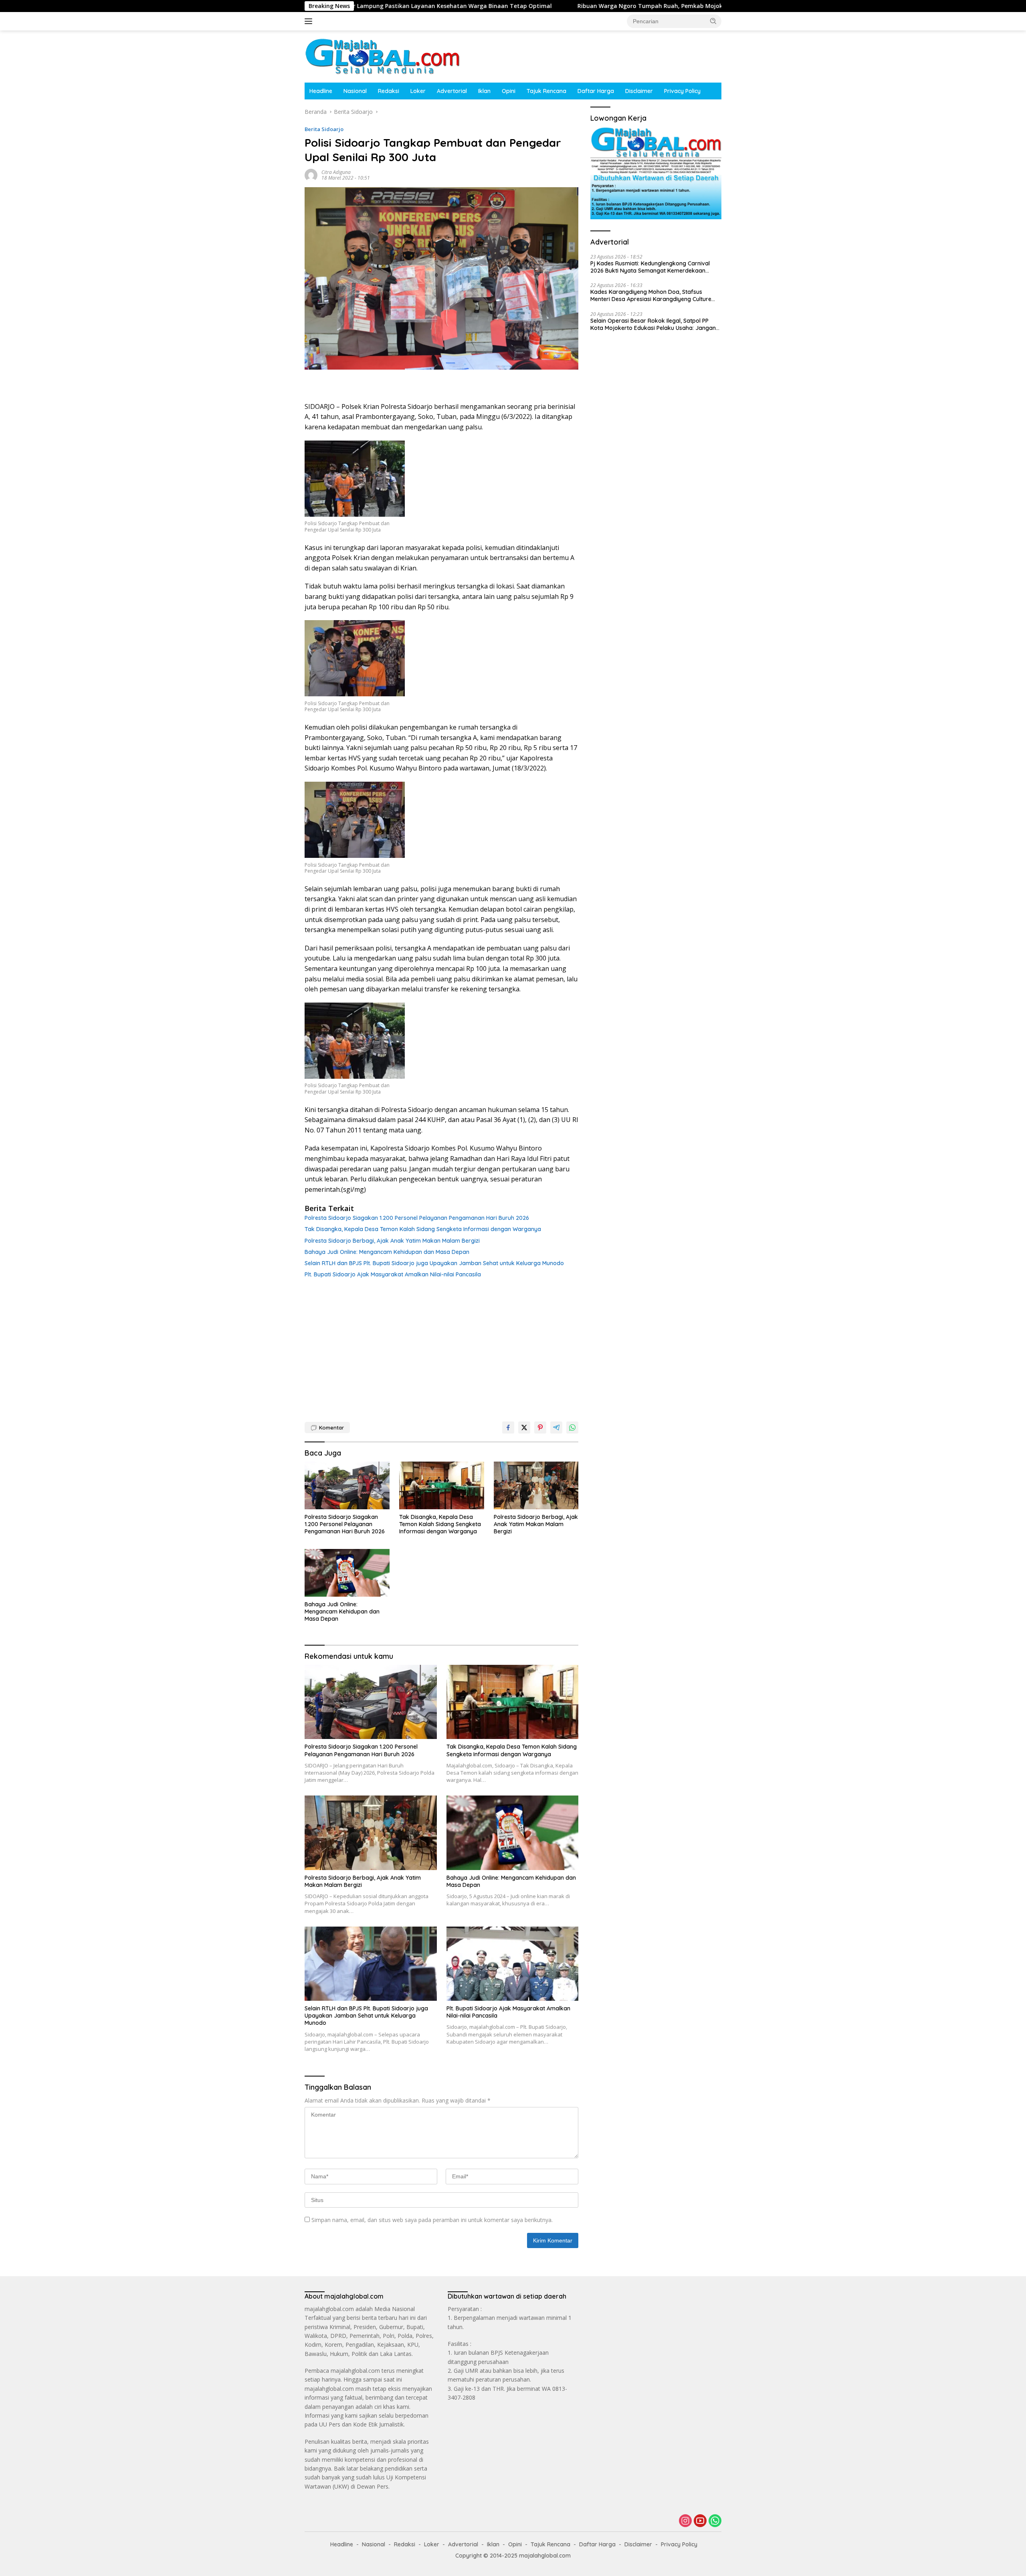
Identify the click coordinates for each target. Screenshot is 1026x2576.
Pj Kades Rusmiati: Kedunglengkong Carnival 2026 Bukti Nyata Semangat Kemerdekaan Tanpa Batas (650, 267)
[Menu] (310, 21)
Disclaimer (639, 91)
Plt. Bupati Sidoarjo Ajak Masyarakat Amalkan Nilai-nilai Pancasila (393, 1274)
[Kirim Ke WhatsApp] (572, 1428)
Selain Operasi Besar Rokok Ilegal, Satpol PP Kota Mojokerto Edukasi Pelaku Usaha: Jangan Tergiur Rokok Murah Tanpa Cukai (653, 324)
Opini (509, 91)
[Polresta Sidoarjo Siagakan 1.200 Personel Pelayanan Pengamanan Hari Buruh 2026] (347, 1485)
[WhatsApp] (715, 2521)
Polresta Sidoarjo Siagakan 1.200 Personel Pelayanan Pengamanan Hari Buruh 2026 (417, 1218)
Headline (321, 91)
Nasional (355, 91)
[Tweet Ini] (524, 1428)
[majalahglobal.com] (382, 56)
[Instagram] (685, 2521)
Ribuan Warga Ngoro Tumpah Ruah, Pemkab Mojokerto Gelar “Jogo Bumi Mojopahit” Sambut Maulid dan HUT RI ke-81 (533, 6)
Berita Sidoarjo (324, 129)
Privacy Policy (682, 91)
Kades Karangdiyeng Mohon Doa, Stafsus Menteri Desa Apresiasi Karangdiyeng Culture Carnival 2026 (651, 295)
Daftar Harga (596, 91)
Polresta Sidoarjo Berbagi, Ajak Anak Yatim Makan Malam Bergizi (392, 1241)
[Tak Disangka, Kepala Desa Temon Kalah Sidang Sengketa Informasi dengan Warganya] (442, 1485)
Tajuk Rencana (546, 91)
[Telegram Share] (556, 1428)
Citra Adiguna (336, 172)
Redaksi (389, 91)
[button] (713, 21)
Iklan (484, 91)
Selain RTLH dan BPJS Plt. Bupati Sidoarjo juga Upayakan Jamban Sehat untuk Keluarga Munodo (434, 1263)
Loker (418, 91)
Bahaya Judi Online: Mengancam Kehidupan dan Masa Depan (387, 1252)
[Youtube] (700, 2521)
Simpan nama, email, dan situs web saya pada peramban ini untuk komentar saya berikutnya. (432, 2220)
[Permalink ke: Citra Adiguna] (311, 175)
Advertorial (452, 91)
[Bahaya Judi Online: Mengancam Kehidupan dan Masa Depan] (347, 1573)
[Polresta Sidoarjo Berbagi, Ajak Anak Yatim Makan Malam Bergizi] (536, 1485)
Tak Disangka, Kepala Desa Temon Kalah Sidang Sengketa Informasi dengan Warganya (423, 1229)
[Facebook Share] (508, 1428)
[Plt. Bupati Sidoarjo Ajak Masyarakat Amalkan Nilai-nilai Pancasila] (513, 1964)
